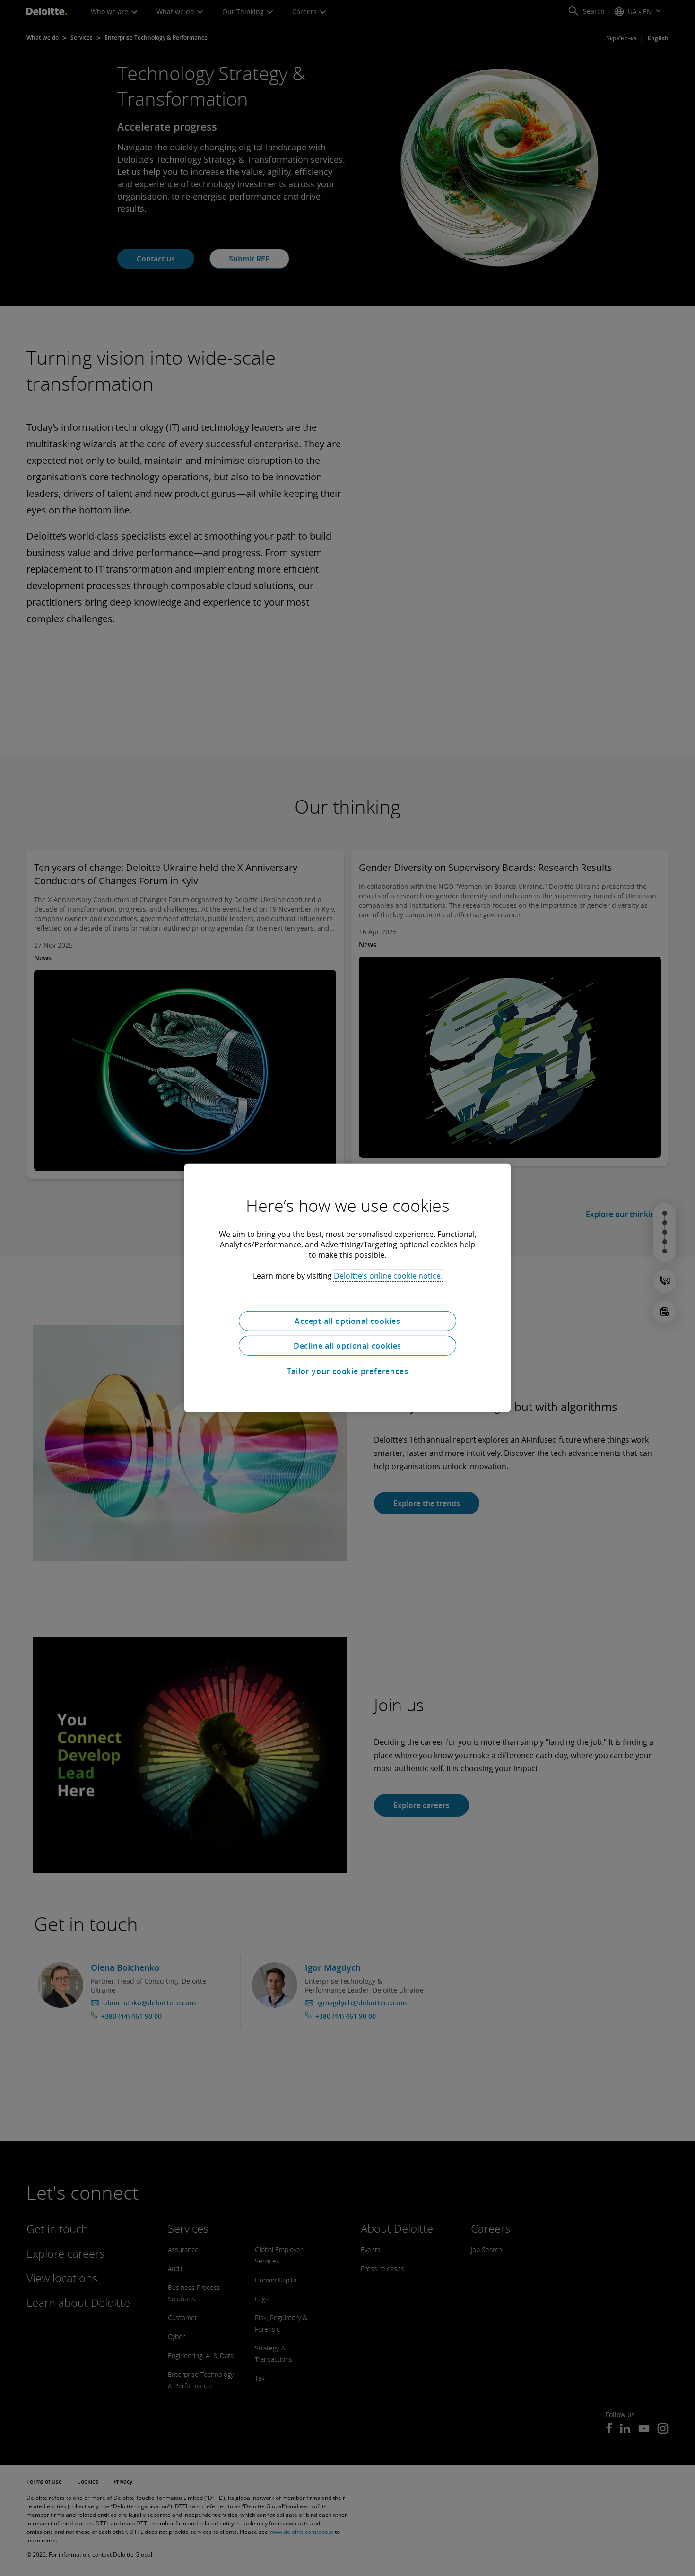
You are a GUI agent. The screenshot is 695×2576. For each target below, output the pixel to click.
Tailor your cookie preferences (348, 1371)
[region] (347, 1288)
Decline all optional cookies (347, 1346)
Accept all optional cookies (347, 1321)
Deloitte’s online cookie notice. (388, 1276)
